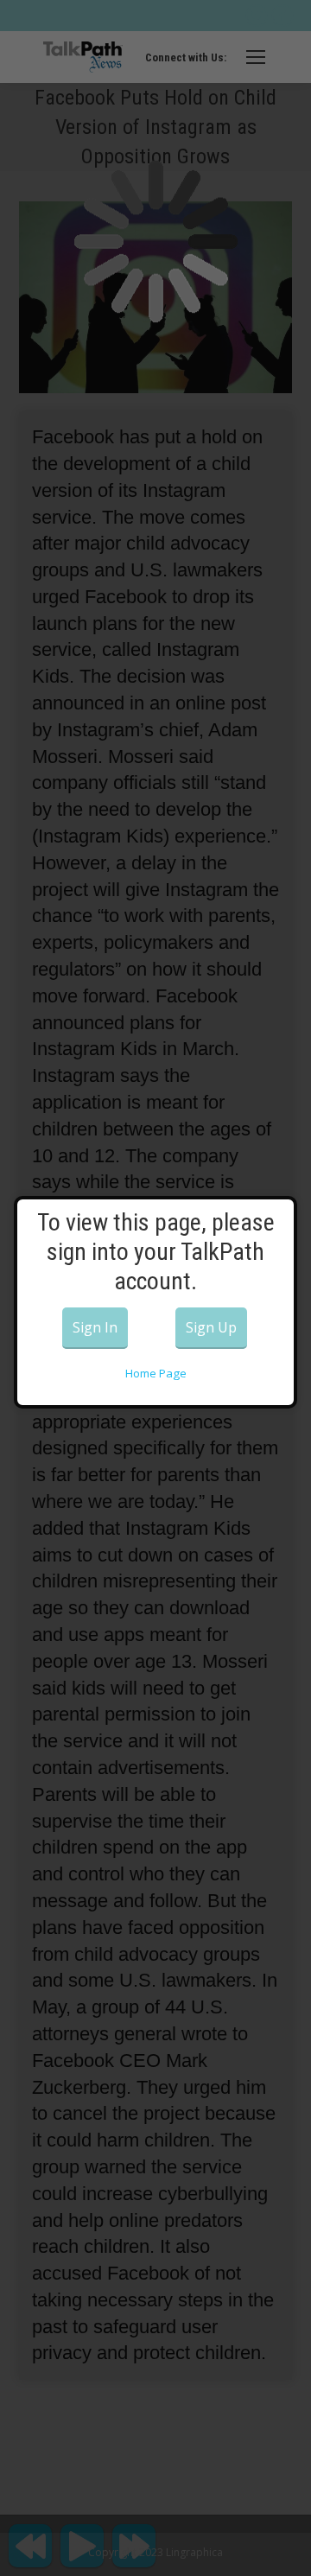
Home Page (156, 1373)
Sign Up (211, 1327)
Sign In (95, 1327)
